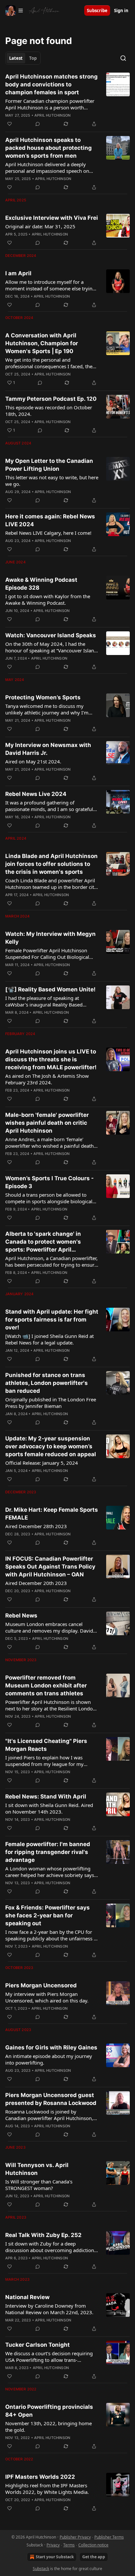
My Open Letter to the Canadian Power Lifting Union (49, 465)
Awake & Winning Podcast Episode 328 (41, 584)
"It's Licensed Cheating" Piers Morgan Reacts (46, 1745)
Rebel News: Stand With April (46, 1796)
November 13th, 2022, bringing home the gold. (48, 2427)
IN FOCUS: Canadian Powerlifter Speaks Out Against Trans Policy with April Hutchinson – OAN (50, 1567)
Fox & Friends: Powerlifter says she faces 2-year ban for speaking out (48, 1915)
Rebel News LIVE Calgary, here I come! (48, 533)
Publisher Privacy (75, 2537)
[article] (67, 100)
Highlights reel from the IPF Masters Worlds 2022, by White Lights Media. (47, 2489)
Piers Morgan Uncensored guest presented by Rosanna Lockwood (51, 2099)
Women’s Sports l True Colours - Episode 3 (49, 1182)
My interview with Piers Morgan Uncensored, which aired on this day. (47, 1997)
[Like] (10, 124)
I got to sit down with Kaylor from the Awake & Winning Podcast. (48, 599)
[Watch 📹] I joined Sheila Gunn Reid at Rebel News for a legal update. (49, 1339)
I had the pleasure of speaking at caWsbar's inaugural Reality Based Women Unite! (44, 1001)
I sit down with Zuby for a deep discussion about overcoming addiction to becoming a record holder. (50, 2247)
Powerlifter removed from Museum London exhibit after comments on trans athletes (46, 1685)
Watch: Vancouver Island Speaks (51, 635)
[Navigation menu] (14, 11)
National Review (27, 2297)
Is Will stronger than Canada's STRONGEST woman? (39, 2185)
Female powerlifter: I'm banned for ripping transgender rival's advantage (48, 1852)
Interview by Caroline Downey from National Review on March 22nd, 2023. (49, 2309)
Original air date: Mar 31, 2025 (40, 226)
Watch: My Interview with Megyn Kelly (50, 938)
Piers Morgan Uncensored (41, 1985)
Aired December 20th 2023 (36, 1583)
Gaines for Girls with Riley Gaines (51, 2047)
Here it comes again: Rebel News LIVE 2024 (50, 520)
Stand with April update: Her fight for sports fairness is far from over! (52, 1320)
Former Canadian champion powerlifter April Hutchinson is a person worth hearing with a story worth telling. (50, 104)
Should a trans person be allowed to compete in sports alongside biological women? (49, 1198)
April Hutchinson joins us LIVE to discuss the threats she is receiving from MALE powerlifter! (51, 1059)
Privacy (53, 2545)
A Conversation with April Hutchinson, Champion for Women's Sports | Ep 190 (42, 343)
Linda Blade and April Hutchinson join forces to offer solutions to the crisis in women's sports (51, 864)
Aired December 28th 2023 (36, 1526)
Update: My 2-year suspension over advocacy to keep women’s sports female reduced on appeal (51, 1446)
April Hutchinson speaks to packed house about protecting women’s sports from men (48, 148)
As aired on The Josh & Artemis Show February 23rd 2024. (47, 1079)
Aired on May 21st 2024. (33, 761)
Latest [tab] (16, 58)
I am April (18, 273)
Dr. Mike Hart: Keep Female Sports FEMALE (52, 1514)
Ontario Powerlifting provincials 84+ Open (49, 2411)
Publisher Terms (109, 2537)
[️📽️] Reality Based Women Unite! (50, 989)
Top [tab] (33, 58)
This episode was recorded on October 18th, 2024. (49, 411)
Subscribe (97, 11)
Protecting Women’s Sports (43, 697)
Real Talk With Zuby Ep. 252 (43, 2235)
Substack (41, 2569)
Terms (69, 2545)
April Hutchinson (52, 115)
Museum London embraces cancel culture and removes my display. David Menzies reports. (49, 1627)
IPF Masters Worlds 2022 (40, 2477)
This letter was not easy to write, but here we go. (52, 481)
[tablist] (23, 58)
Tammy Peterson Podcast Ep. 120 (51, 399)
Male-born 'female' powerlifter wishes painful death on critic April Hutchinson (47, 1123)
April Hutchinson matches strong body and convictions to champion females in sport (51, 84)
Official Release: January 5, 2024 (42, 1463)
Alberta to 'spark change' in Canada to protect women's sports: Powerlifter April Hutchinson (43, 1242)
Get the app (94, 2557)
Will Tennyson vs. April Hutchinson (37, 2169)
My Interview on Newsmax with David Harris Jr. (48, 749)
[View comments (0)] (38, 124)
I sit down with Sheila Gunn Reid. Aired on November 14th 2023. (49, 1808)
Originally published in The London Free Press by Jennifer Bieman (51, 1403)
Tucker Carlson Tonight (38, 2345)
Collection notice (93, 2545)
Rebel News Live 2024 (36, 794)
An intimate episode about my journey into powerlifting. (49, 2059)
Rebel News (21, 1616)
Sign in (121, 11)
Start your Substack (55, 2557)
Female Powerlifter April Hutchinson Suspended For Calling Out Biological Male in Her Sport (47, 954)
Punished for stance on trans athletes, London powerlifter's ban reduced (47, 1383)
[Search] (123, 58)
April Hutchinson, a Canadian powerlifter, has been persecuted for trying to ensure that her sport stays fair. (51, 1261)
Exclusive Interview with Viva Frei (52, 218)
